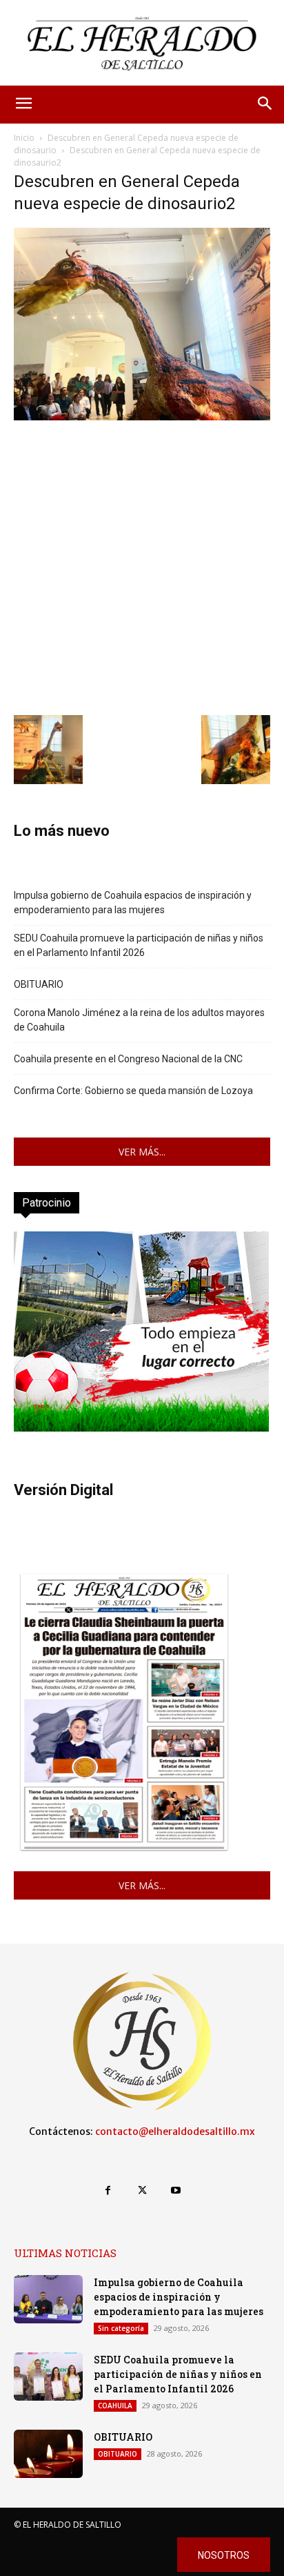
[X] (142, 2190)
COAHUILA (115, 2406)
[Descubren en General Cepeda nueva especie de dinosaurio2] (142, 417)
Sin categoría (121, 2328)
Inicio (24, 138)
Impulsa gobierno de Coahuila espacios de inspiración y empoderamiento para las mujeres (133, 902)
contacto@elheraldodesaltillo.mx (175, 2131)
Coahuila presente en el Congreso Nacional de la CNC (128, 1059)
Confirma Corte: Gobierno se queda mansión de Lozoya (133, 1091)
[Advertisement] (142, 566)
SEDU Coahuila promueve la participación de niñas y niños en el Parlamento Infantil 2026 (139, 945)
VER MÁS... (142, 1152)
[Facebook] (108, 2190)
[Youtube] (176, 2190)
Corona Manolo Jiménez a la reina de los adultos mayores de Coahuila (139, 1020)
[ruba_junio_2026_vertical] (141, 1428)
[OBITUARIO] (48, 2454)
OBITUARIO (39, 984)
